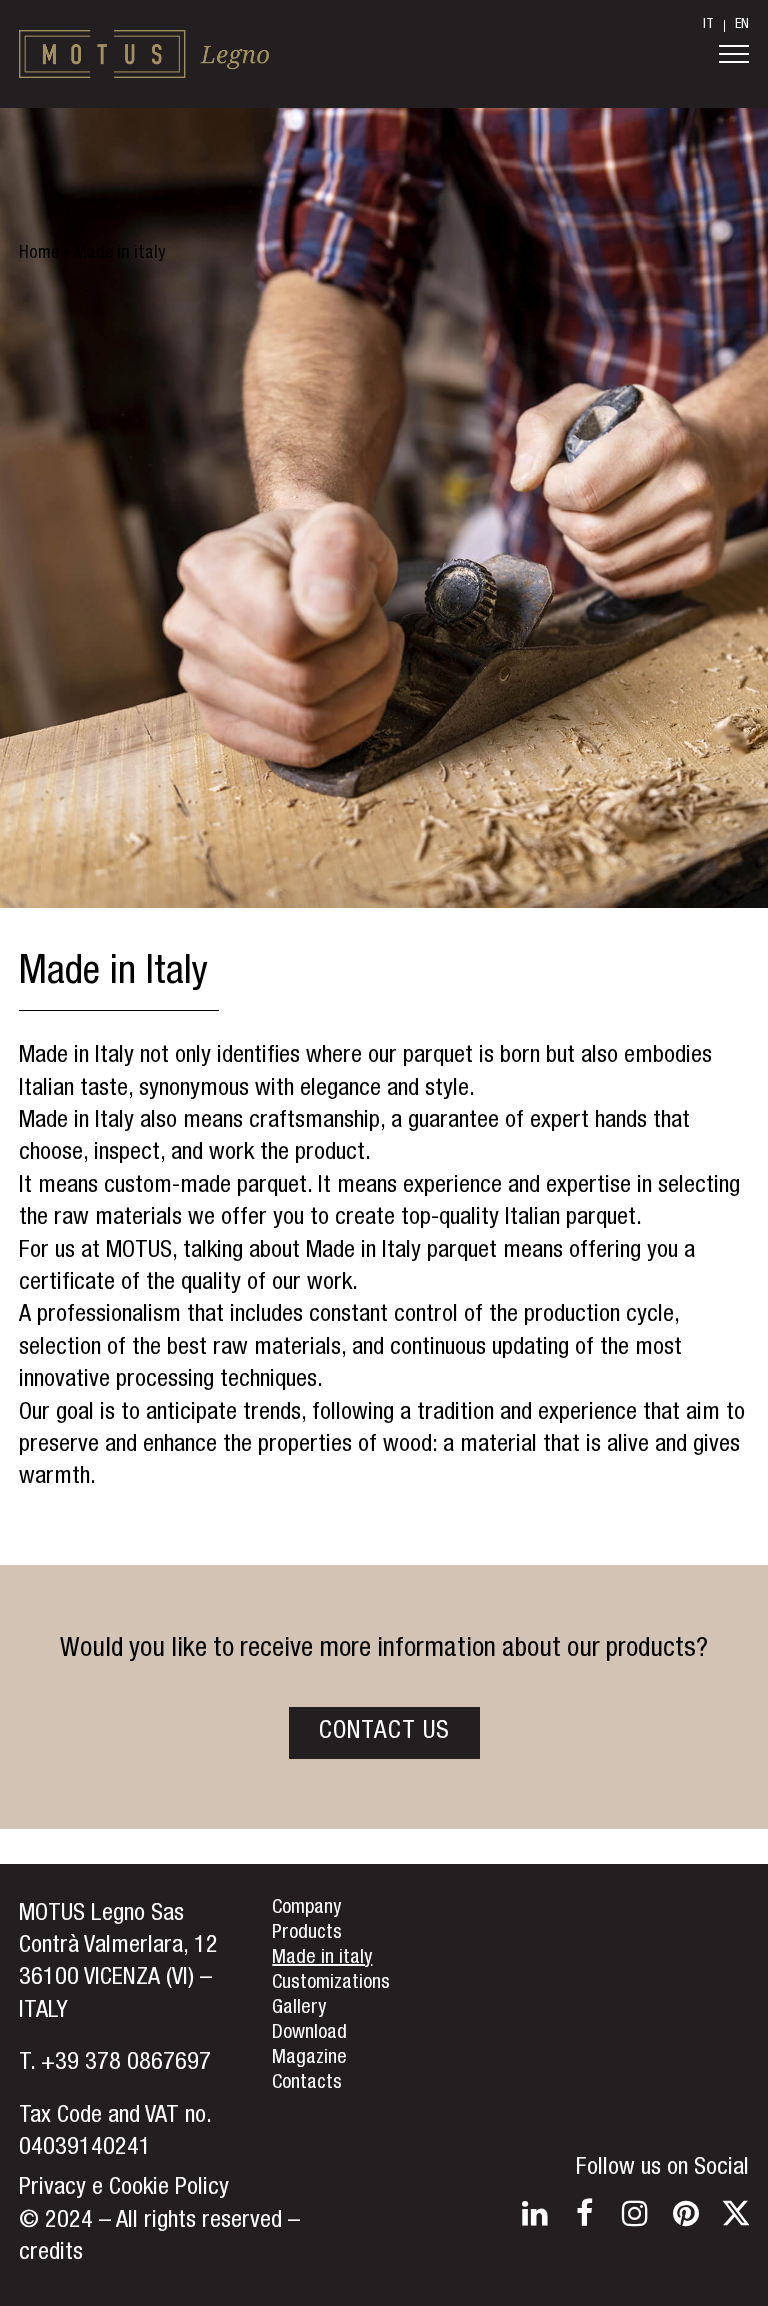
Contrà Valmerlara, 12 (118, 1947)
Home (39, 254)
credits (51, 2254)
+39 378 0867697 (126, 2064)
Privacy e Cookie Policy (124, 2189)
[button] (734, 54)
